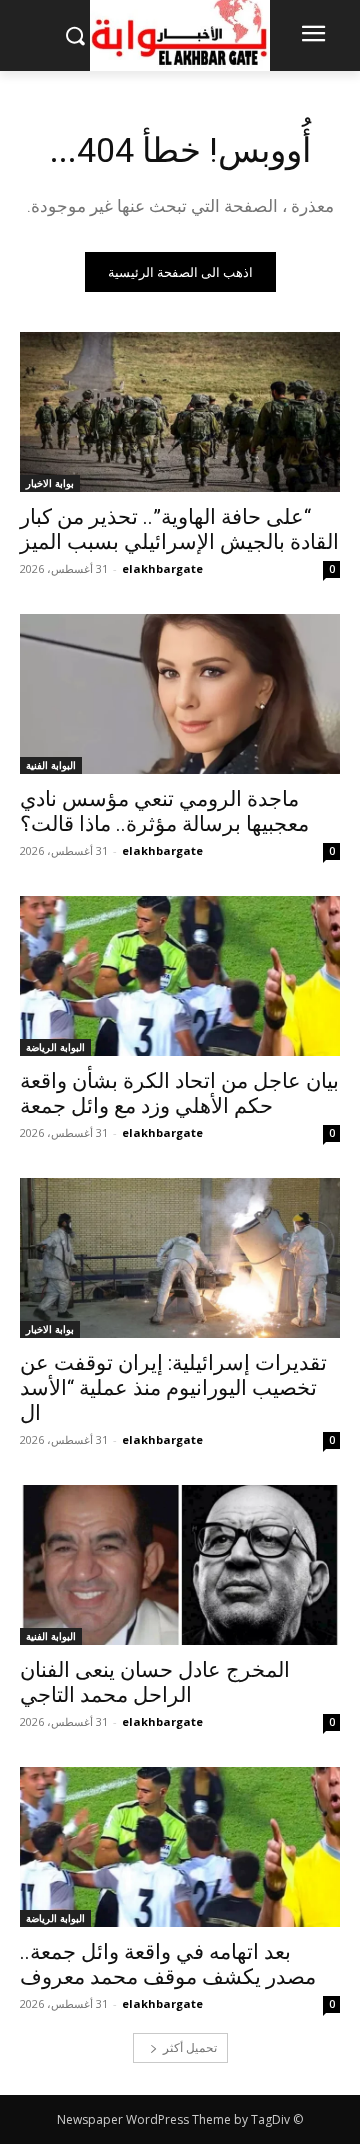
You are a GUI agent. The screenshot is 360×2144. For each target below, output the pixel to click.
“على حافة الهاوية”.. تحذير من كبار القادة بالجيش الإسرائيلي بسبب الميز (179, 529)
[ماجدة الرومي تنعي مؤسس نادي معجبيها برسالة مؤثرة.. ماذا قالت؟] (180, 694)
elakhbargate (162, 568)
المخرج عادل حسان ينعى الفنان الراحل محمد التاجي (155, 1682)
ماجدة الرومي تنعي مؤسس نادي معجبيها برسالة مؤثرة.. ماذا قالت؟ (164, 811)
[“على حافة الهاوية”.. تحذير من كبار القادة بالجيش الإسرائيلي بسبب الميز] (180, 412)
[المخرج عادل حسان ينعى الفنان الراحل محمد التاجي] (180, 1565)
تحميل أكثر (190, 2047)
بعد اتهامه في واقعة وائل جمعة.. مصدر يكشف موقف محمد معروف (168, 1964)
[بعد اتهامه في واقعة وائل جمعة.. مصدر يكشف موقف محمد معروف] (180, 1847)
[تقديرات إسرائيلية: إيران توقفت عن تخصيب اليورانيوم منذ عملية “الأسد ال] (180, 1258)
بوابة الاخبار (50, 483)
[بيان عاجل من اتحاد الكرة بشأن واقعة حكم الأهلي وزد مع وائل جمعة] (180, 976)
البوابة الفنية (51, 765)
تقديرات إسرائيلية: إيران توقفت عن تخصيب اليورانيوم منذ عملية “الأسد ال (173, 1388)
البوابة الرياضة (55, 1047)
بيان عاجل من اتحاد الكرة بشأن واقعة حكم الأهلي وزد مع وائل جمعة (179, 1093)
